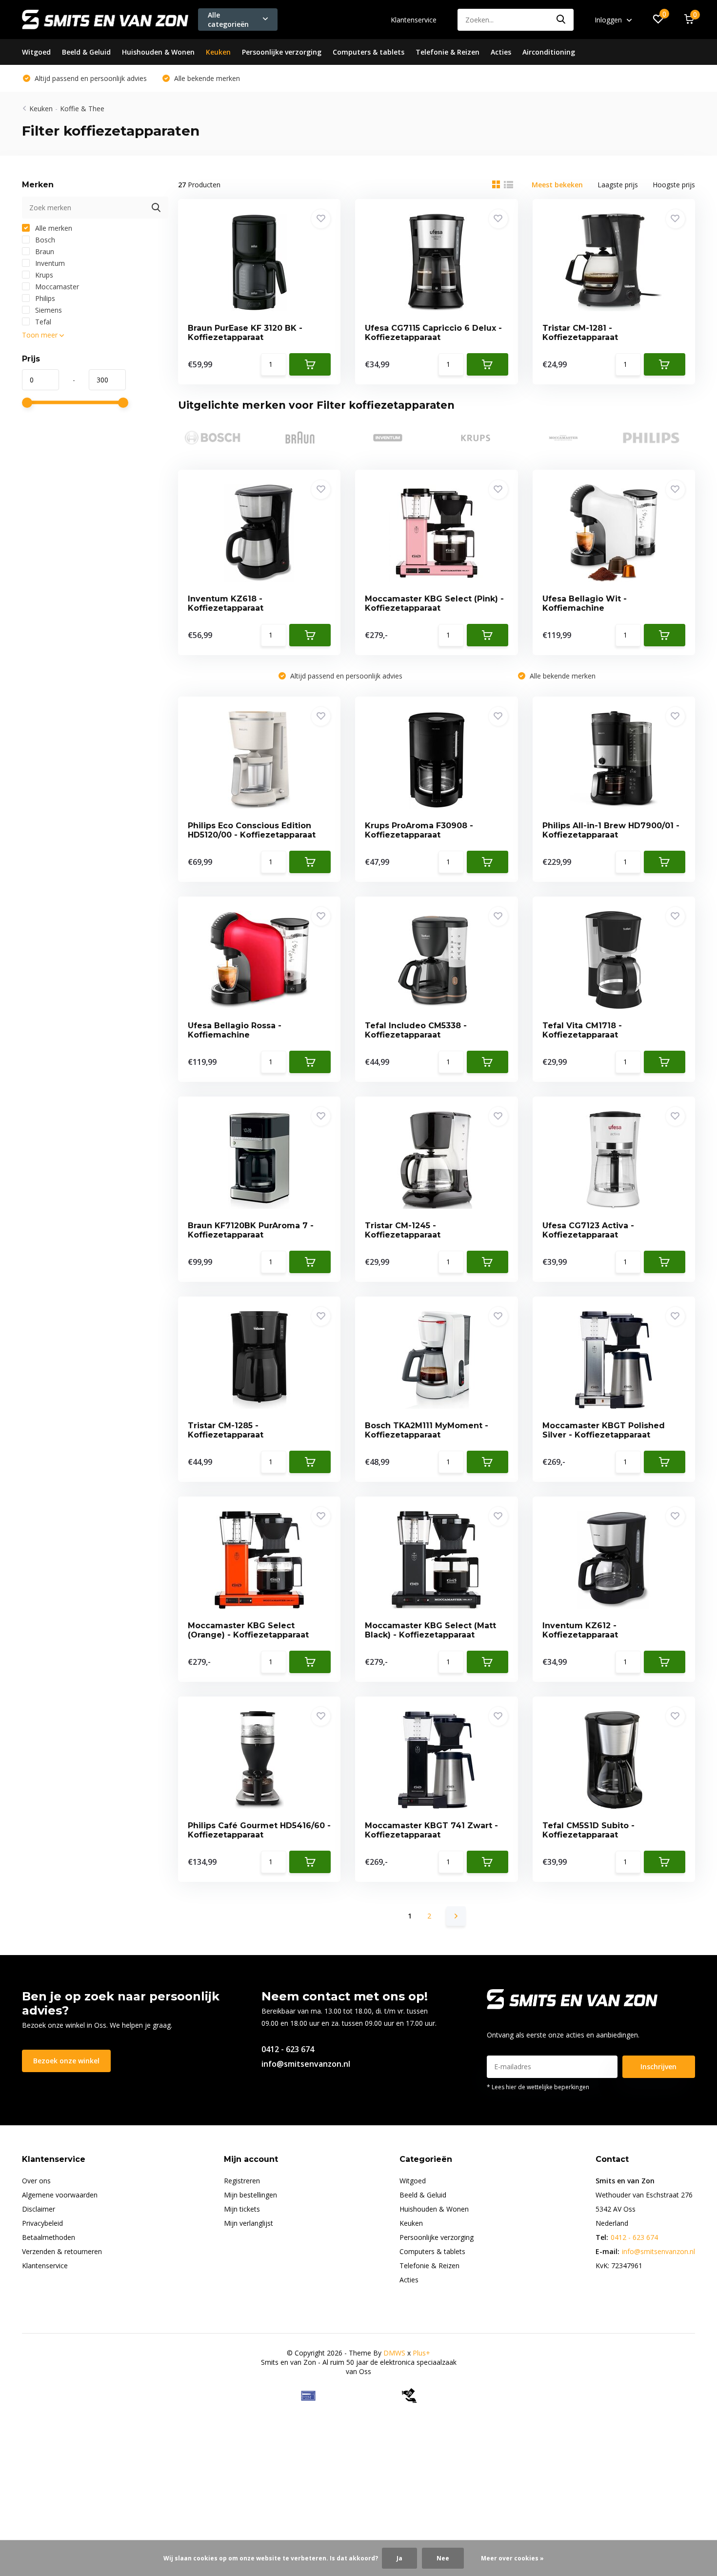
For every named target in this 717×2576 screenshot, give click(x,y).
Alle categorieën (228, 20)
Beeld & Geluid (86, 52)
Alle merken (53, 228)
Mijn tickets (242, 2209)
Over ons (36, 2181)
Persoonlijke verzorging (282, 52)
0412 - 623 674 (288, 2049)
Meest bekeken (557, 185)
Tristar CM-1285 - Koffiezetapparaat (226, 1430)
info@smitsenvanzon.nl (306, 2064)
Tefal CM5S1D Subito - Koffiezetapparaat (588, 1830)
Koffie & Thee (82, 109)
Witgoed (36, 52)
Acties (501, 52)
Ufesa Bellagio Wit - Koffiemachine (585, 603)
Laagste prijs (618, 185)
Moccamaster (56, 287)
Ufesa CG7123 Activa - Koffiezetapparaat (588, 1230)
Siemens (48, 310)
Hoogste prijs (674, 185)
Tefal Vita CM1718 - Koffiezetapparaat (582, 1030)
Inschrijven (658, 2067)
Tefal (42, 322)
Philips (44, 298)
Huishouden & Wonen (158, 52)
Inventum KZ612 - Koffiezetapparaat (580, 1630)
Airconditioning (549, 52)
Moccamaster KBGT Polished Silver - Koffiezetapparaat (604, 1430)
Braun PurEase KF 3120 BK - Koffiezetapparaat (245, 333)
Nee (443, 2558)
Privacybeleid (42, 2223)
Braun (44, 251)
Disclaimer (39, 2209)
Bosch (44, 240)
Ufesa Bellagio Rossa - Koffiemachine (235, 1030)
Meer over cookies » (512, 2558)
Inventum (49, 263)
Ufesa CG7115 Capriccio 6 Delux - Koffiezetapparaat (433, 333)
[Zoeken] (561, 20)
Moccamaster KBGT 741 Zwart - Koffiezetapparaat (431, 1830)
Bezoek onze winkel (66, 2061)
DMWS (394, 2353)
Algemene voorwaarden (60, 2195)
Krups (43, 275)
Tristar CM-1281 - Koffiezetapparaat (580, 333)
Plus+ (421, 2353)
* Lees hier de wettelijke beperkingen (538, 2087)
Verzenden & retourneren (62, 2251)
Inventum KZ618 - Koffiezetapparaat (226, 603)
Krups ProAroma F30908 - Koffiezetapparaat (419, 830)
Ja (399, 2558)
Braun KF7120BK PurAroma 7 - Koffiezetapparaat (251, 1230)
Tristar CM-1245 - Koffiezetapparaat (403, 1230)
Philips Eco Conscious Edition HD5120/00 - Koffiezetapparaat (252, 830)
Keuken (218, 52)
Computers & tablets (368, 52)
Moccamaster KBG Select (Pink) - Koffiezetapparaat (434, 603)
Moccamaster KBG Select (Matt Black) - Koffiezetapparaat (430, 1630)
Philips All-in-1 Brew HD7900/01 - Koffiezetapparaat (611, 830)
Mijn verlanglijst (249, 2223)
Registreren (242, 2181)
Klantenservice (414, 20)
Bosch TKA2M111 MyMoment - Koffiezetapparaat (427, 1430)
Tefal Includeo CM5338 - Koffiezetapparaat (416, 1030)
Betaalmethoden (49, 2237)
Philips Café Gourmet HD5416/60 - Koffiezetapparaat (259, 1830)
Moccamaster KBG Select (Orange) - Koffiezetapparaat (248, 1630)
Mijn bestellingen (250, 2195)
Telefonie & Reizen (448, 52)
